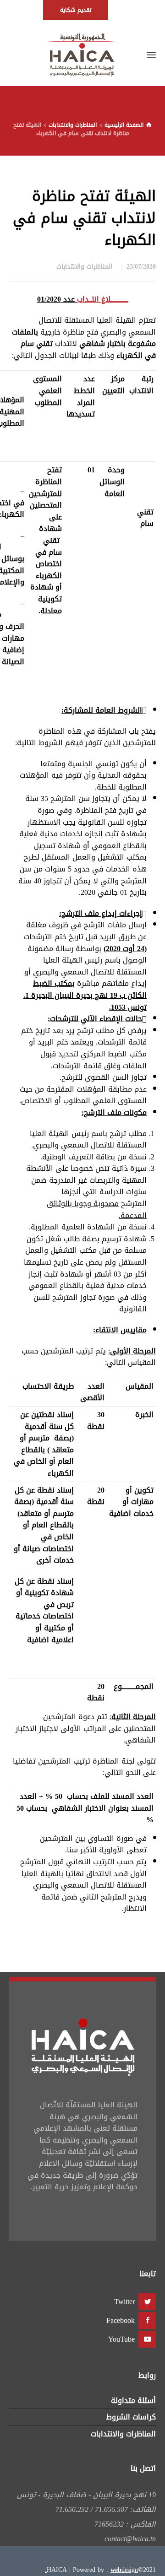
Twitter (124, 2302)
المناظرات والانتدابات (84, 267)
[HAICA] (82, 55)
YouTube (121, 2339)
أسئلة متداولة (133, 2400)
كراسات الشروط (131, 2417)
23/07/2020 (141, 267)
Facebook (121, 2320)
